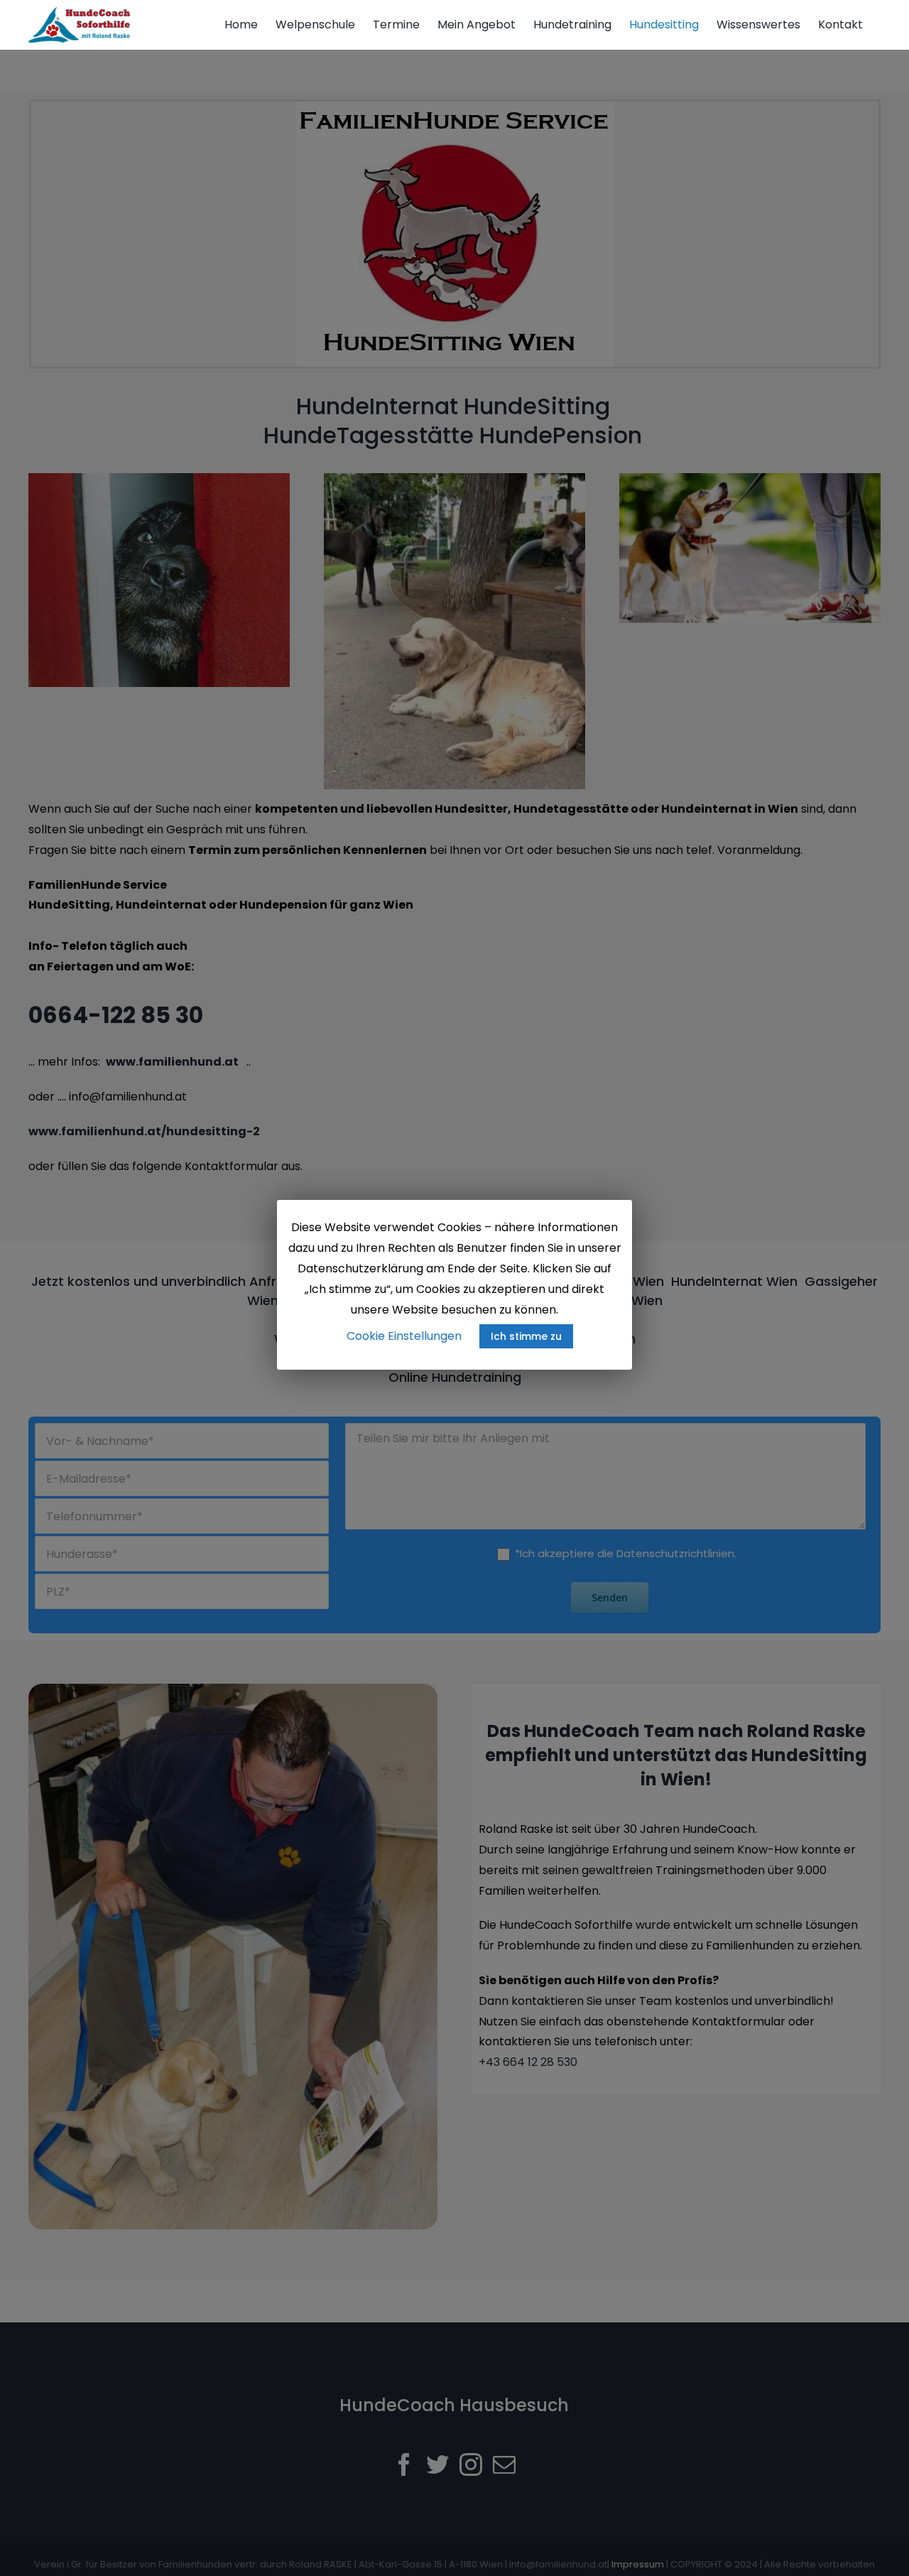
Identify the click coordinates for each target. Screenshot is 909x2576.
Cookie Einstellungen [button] (404, 1336)
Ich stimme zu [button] (526, 1336)
